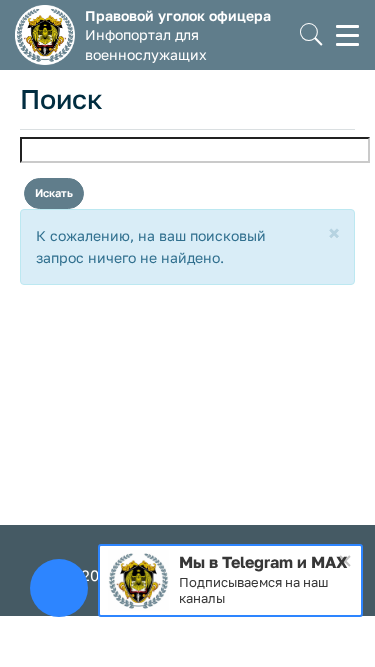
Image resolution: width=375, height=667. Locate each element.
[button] (311, 35)
